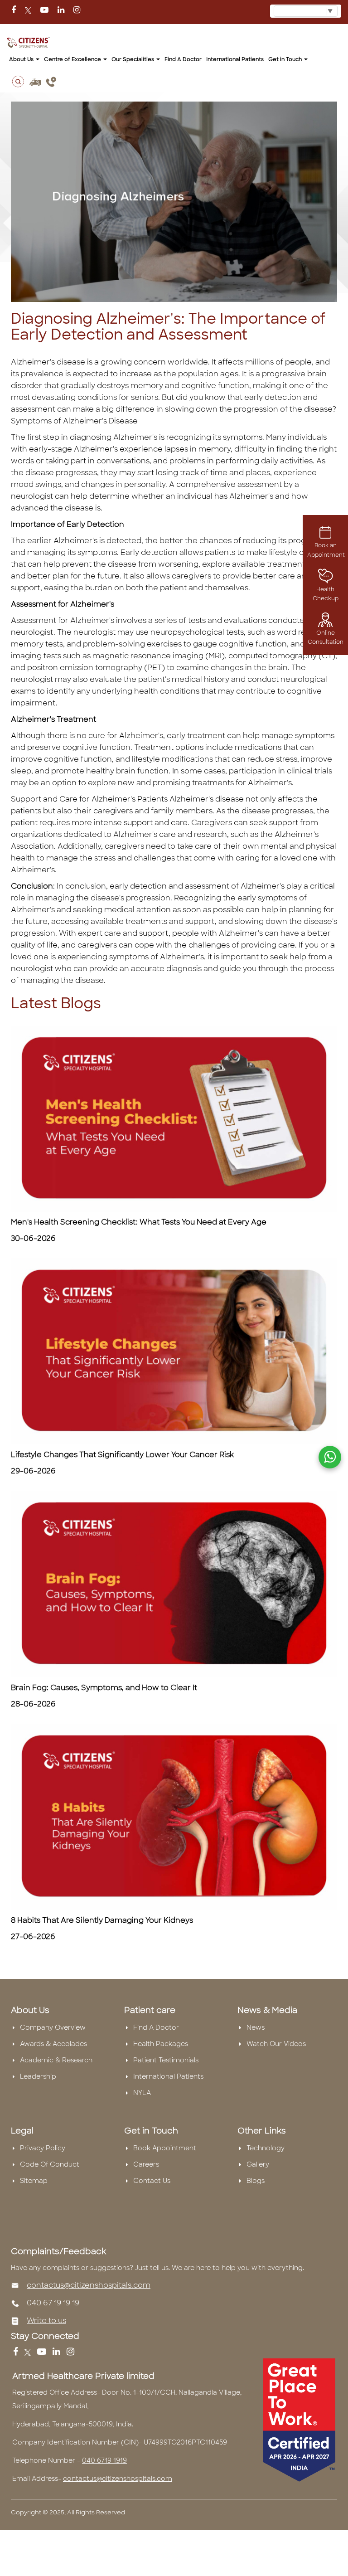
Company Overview (53, 2027)
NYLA (142, 2093)
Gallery (258, 2164)
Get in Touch (286, 59)
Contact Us (152, 2181)
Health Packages (161, 2044)
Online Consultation (326, 637)
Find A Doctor (156, 2027)
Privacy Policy (43, 2148)
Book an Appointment (326, 550)
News (256, 2027)
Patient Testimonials (166, 2060)
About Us (22, 59)
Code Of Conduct (50, 2164)
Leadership (38, 2076)
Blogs (256, 2181)
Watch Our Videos (276, 2044)
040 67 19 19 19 (53, 2303)
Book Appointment (165, 2148)
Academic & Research (56, 2060)
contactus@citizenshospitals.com (89, 2285)
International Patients (235, 59)
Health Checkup (326, 594)
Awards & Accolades (53, 2044)
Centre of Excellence (73, 59)
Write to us (46, 2321)
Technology (266, 2148)
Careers (146, 2164)
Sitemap (34, 2181)
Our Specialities (133, 59)
